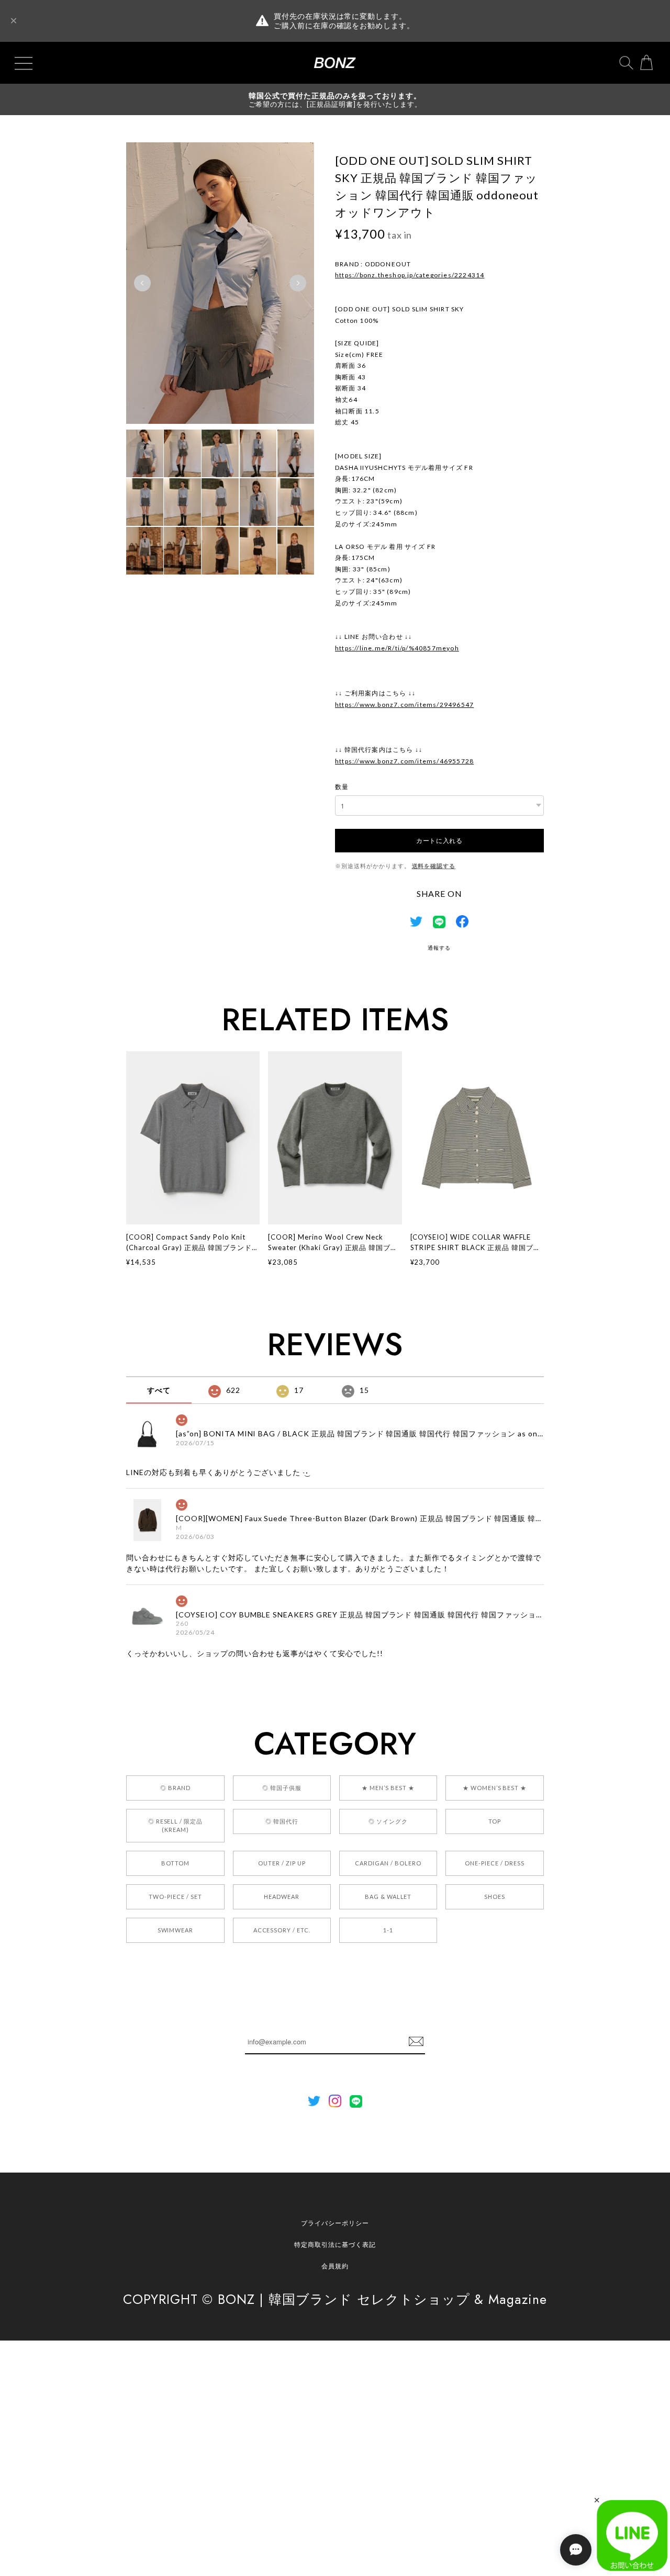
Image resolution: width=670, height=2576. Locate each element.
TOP (495, 1821)
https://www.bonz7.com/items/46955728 (404, 761)
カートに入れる (439, 840)
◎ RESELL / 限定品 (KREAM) (175, 1825)
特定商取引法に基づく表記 (335, 2245)
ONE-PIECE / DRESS (494, 1863)
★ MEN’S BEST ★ (388, 1788)
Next (298, 283)
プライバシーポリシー (335, 2223)
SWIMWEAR (176, 1930)
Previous (142, 283)
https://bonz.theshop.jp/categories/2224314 (410, 275)
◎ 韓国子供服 (282, 1788)
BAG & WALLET (388, 1897)
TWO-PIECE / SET (175, 1897)
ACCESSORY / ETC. (282, 1930)
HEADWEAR (282, 1897)
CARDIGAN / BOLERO (388, 1863)
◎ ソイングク (388, 1821)
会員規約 (335, 2266)
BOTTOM (175, 1863)
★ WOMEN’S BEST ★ (495, 1788)
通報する (439, 948)
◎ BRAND (175, 1788)
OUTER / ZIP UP (282, 1863)
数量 (342, 787)
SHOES (495, 1897)
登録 (416, 2042)
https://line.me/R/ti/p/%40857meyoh (397, 648)
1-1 (388, 1930)
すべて (159, 1390)
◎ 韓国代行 (282, 1821)
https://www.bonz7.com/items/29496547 (404, 705)
